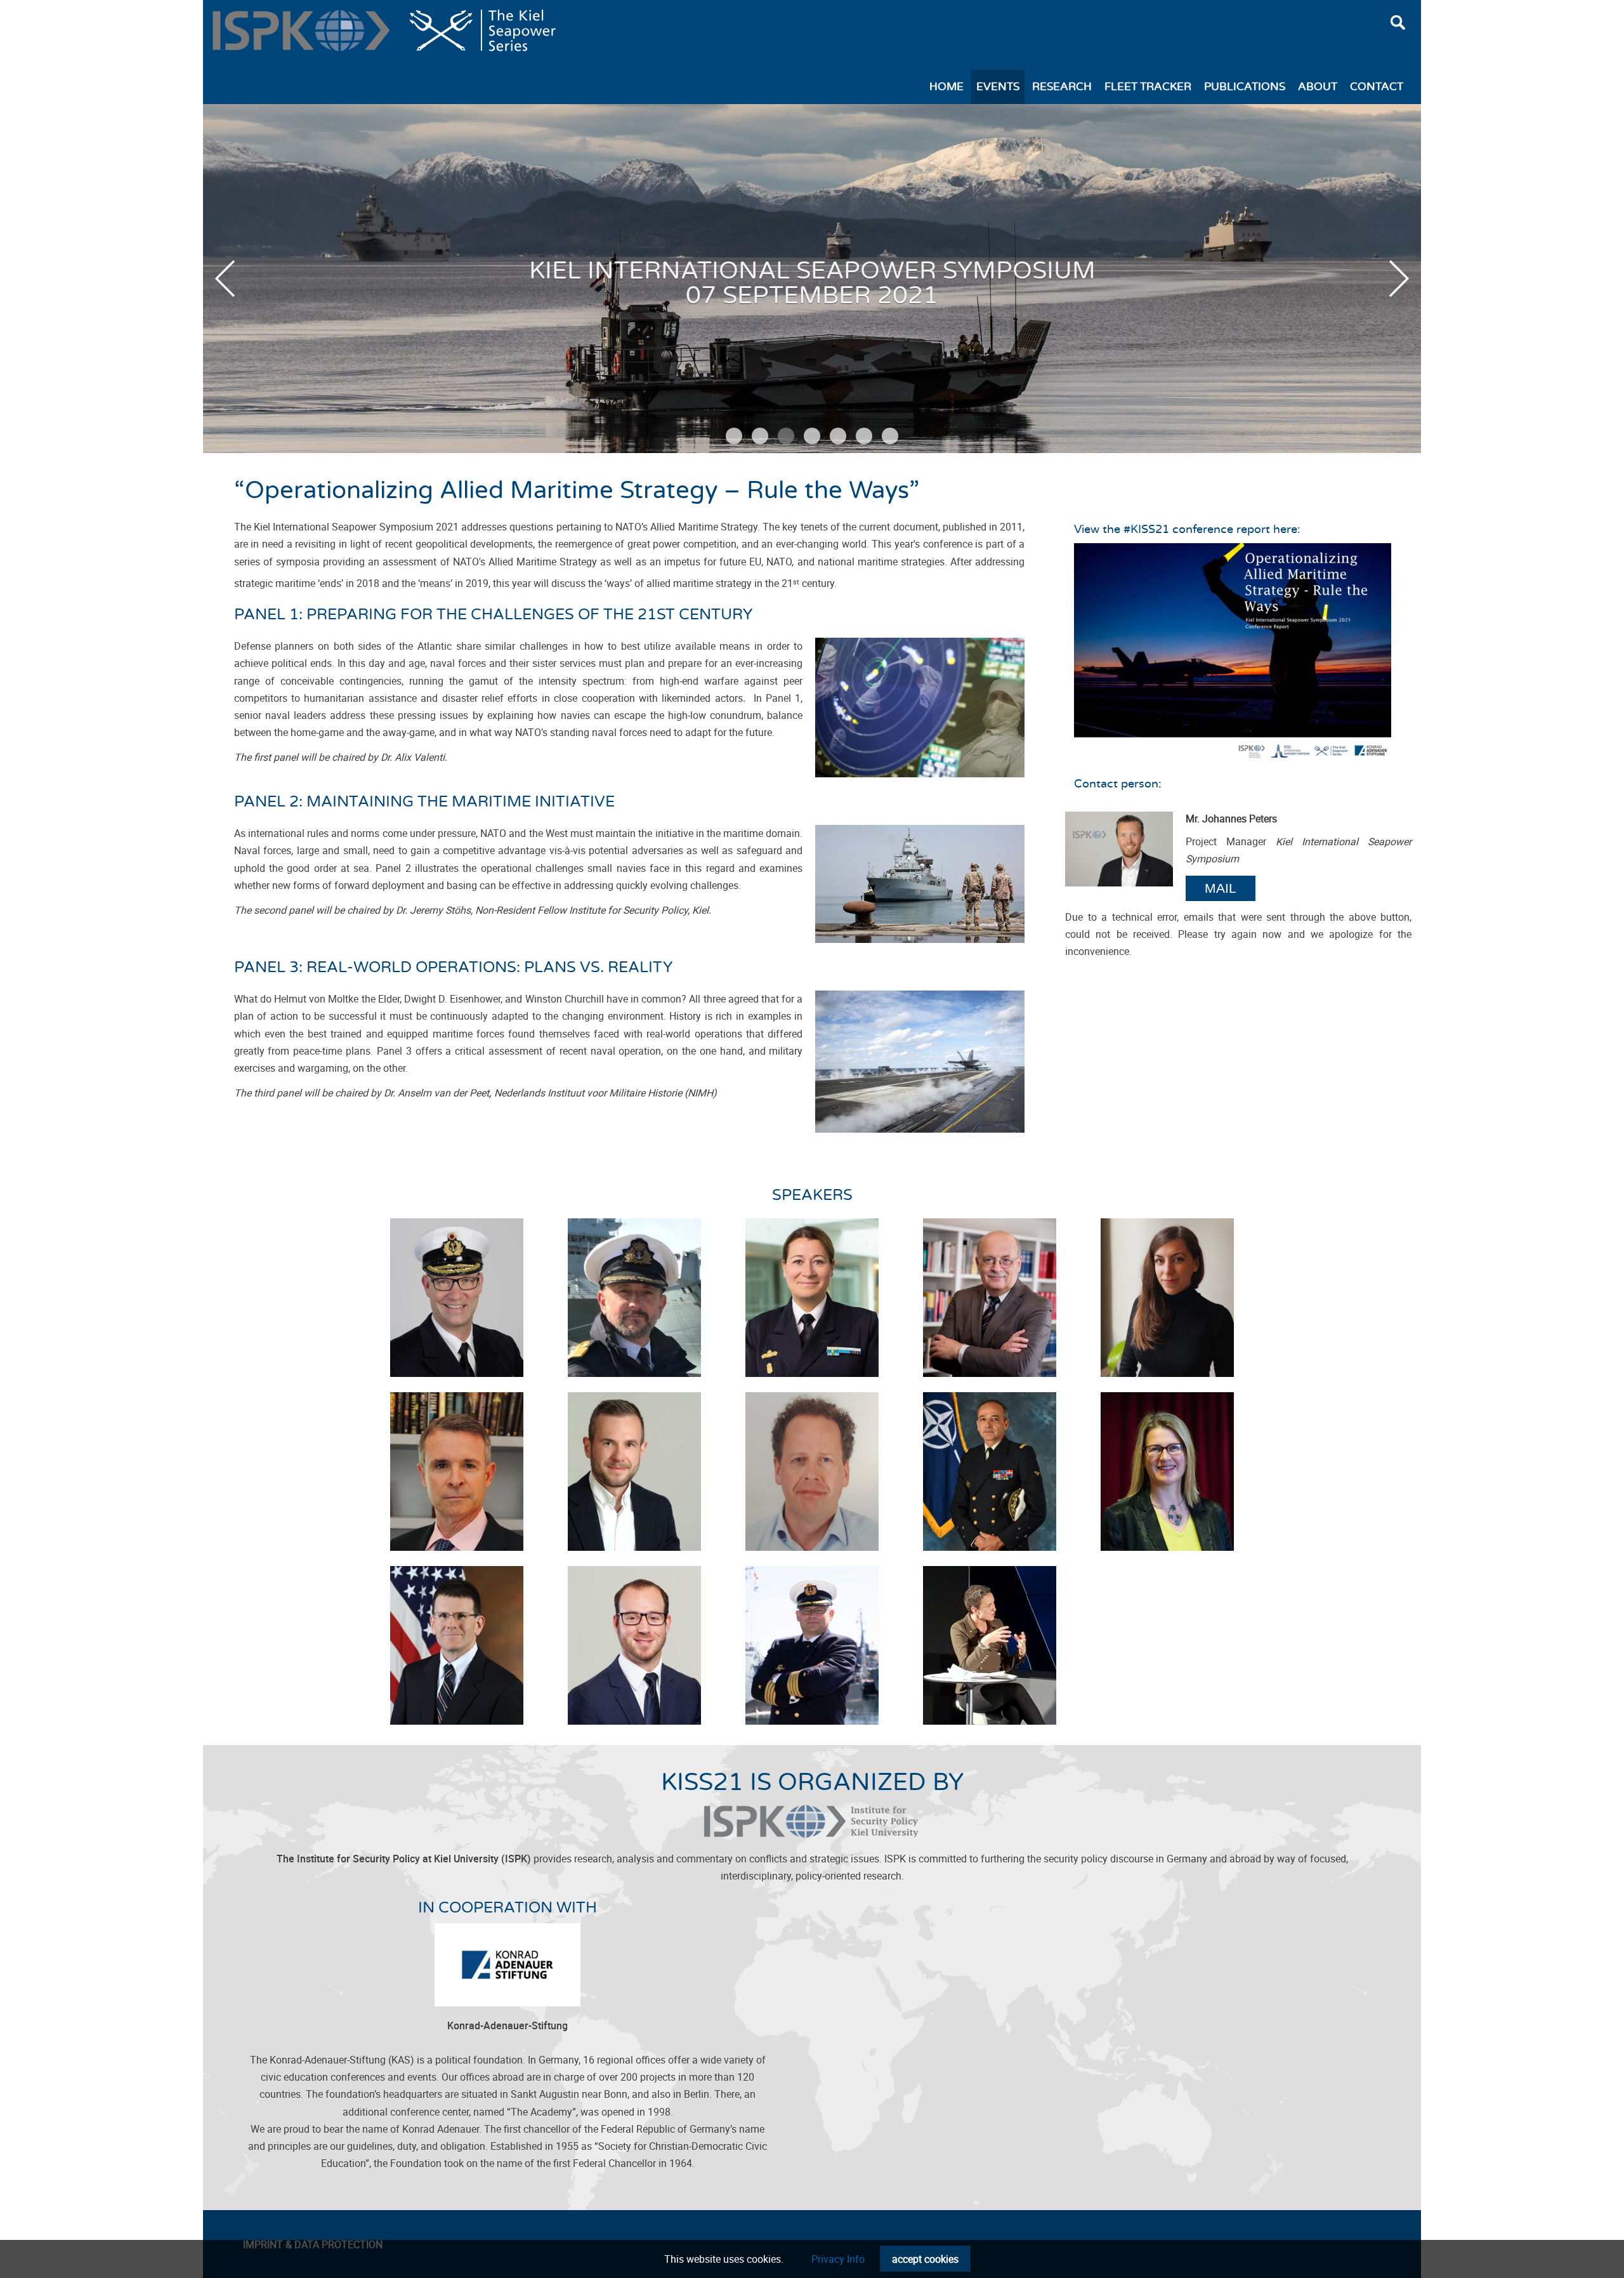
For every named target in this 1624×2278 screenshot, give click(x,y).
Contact (1377, 87)
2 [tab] (760, 436)
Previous (225, 279)
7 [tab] (890, 436)
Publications (1245, 87)
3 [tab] (786, 436)
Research (1062, 87)
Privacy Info (838, 2259)
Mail (1221, 888)
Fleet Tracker (1148, 87)
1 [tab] (734, 436)
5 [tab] (838, 436)
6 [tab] (864, 436)
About (1318, 87)
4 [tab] (812, 436)
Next (1399, 279)
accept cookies (925, 2259)
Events (998, 87)
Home (946, 87)
